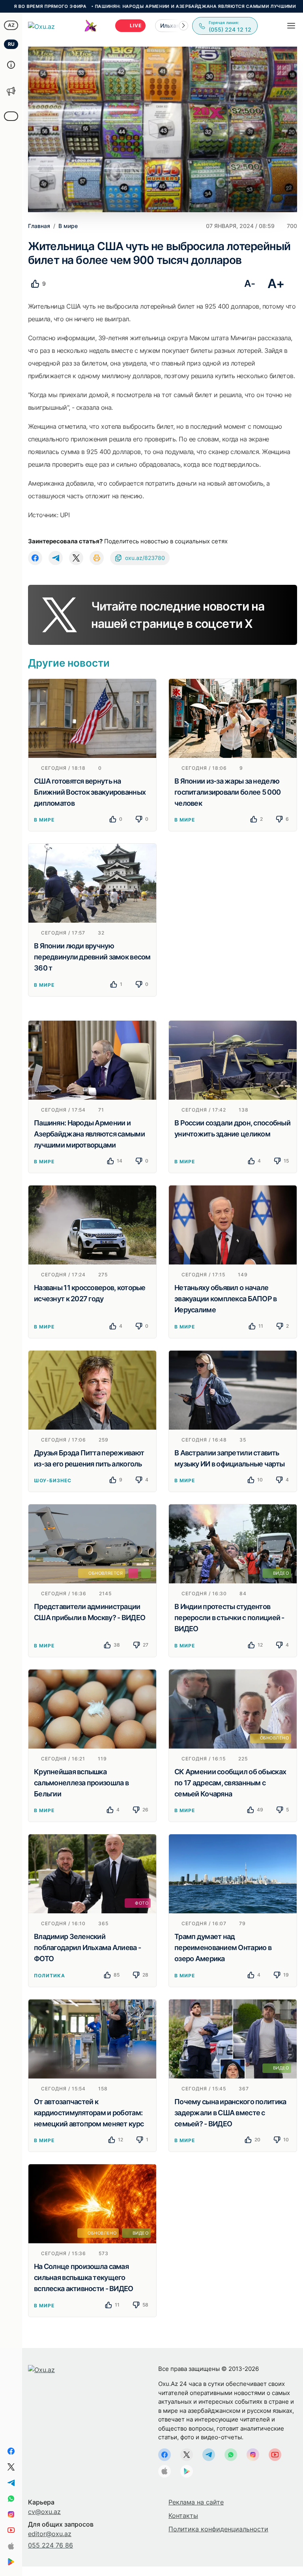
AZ (11, 25)
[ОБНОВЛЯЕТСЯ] (92, 1543)
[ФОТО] (92, 1873)
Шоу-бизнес (53, 1480)
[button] (183, 26)
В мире (44, 820)
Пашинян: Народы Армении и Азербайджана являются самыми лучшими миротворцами (154, 6)
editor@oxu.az (50, 2534)
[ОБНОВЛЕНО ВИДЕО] (92, 2203)
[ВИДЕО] (233, 1543)
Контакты (183, 2516)
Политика (50, 1976)
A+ (276, 284)
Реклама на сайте (196, 2502)
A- (250, 284)
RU (11, 44)
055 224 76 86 (50, 2545)
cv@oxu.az (44, 2512)
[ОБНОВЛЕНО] (233, 1708)
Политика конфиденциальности (218, 2529)
